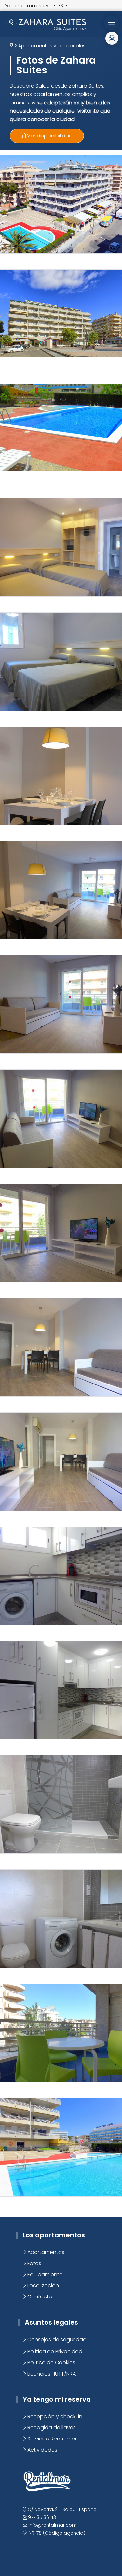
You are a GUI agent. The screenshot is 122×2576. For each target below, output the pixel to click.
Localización (42, 2286)
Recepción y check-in (54, 2416)
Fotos (34, 2263)
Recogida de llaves (51, 2428)
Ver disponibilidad (49, 136)
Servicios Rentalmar (51, 2439)
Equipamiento (44, 2274)
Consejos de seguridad (56, 2339)
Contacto (39, 2297)
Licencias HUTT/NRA (51, 2374)
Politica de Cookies (51, 2363)
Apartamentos (45, 2252)
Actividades (42, 2450)
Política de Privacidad (54, 2352)
